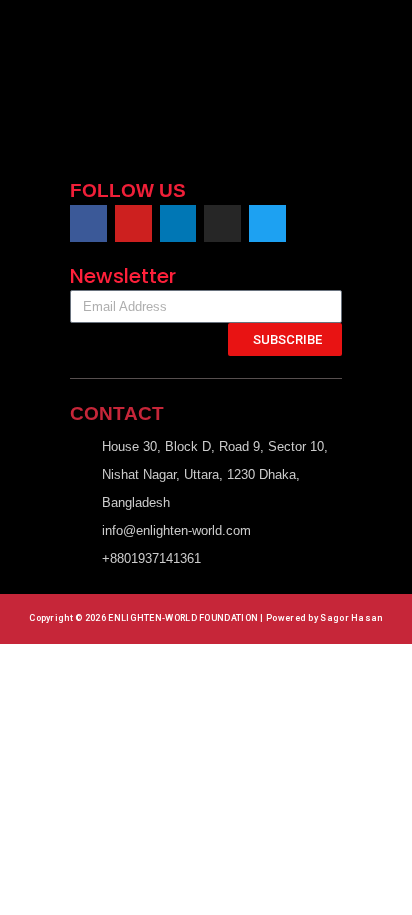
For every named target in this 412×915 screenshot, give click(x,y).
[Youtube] (133, 223)
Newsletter (123, 276)
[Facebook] (88, 223)
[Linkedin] (178, 223)
